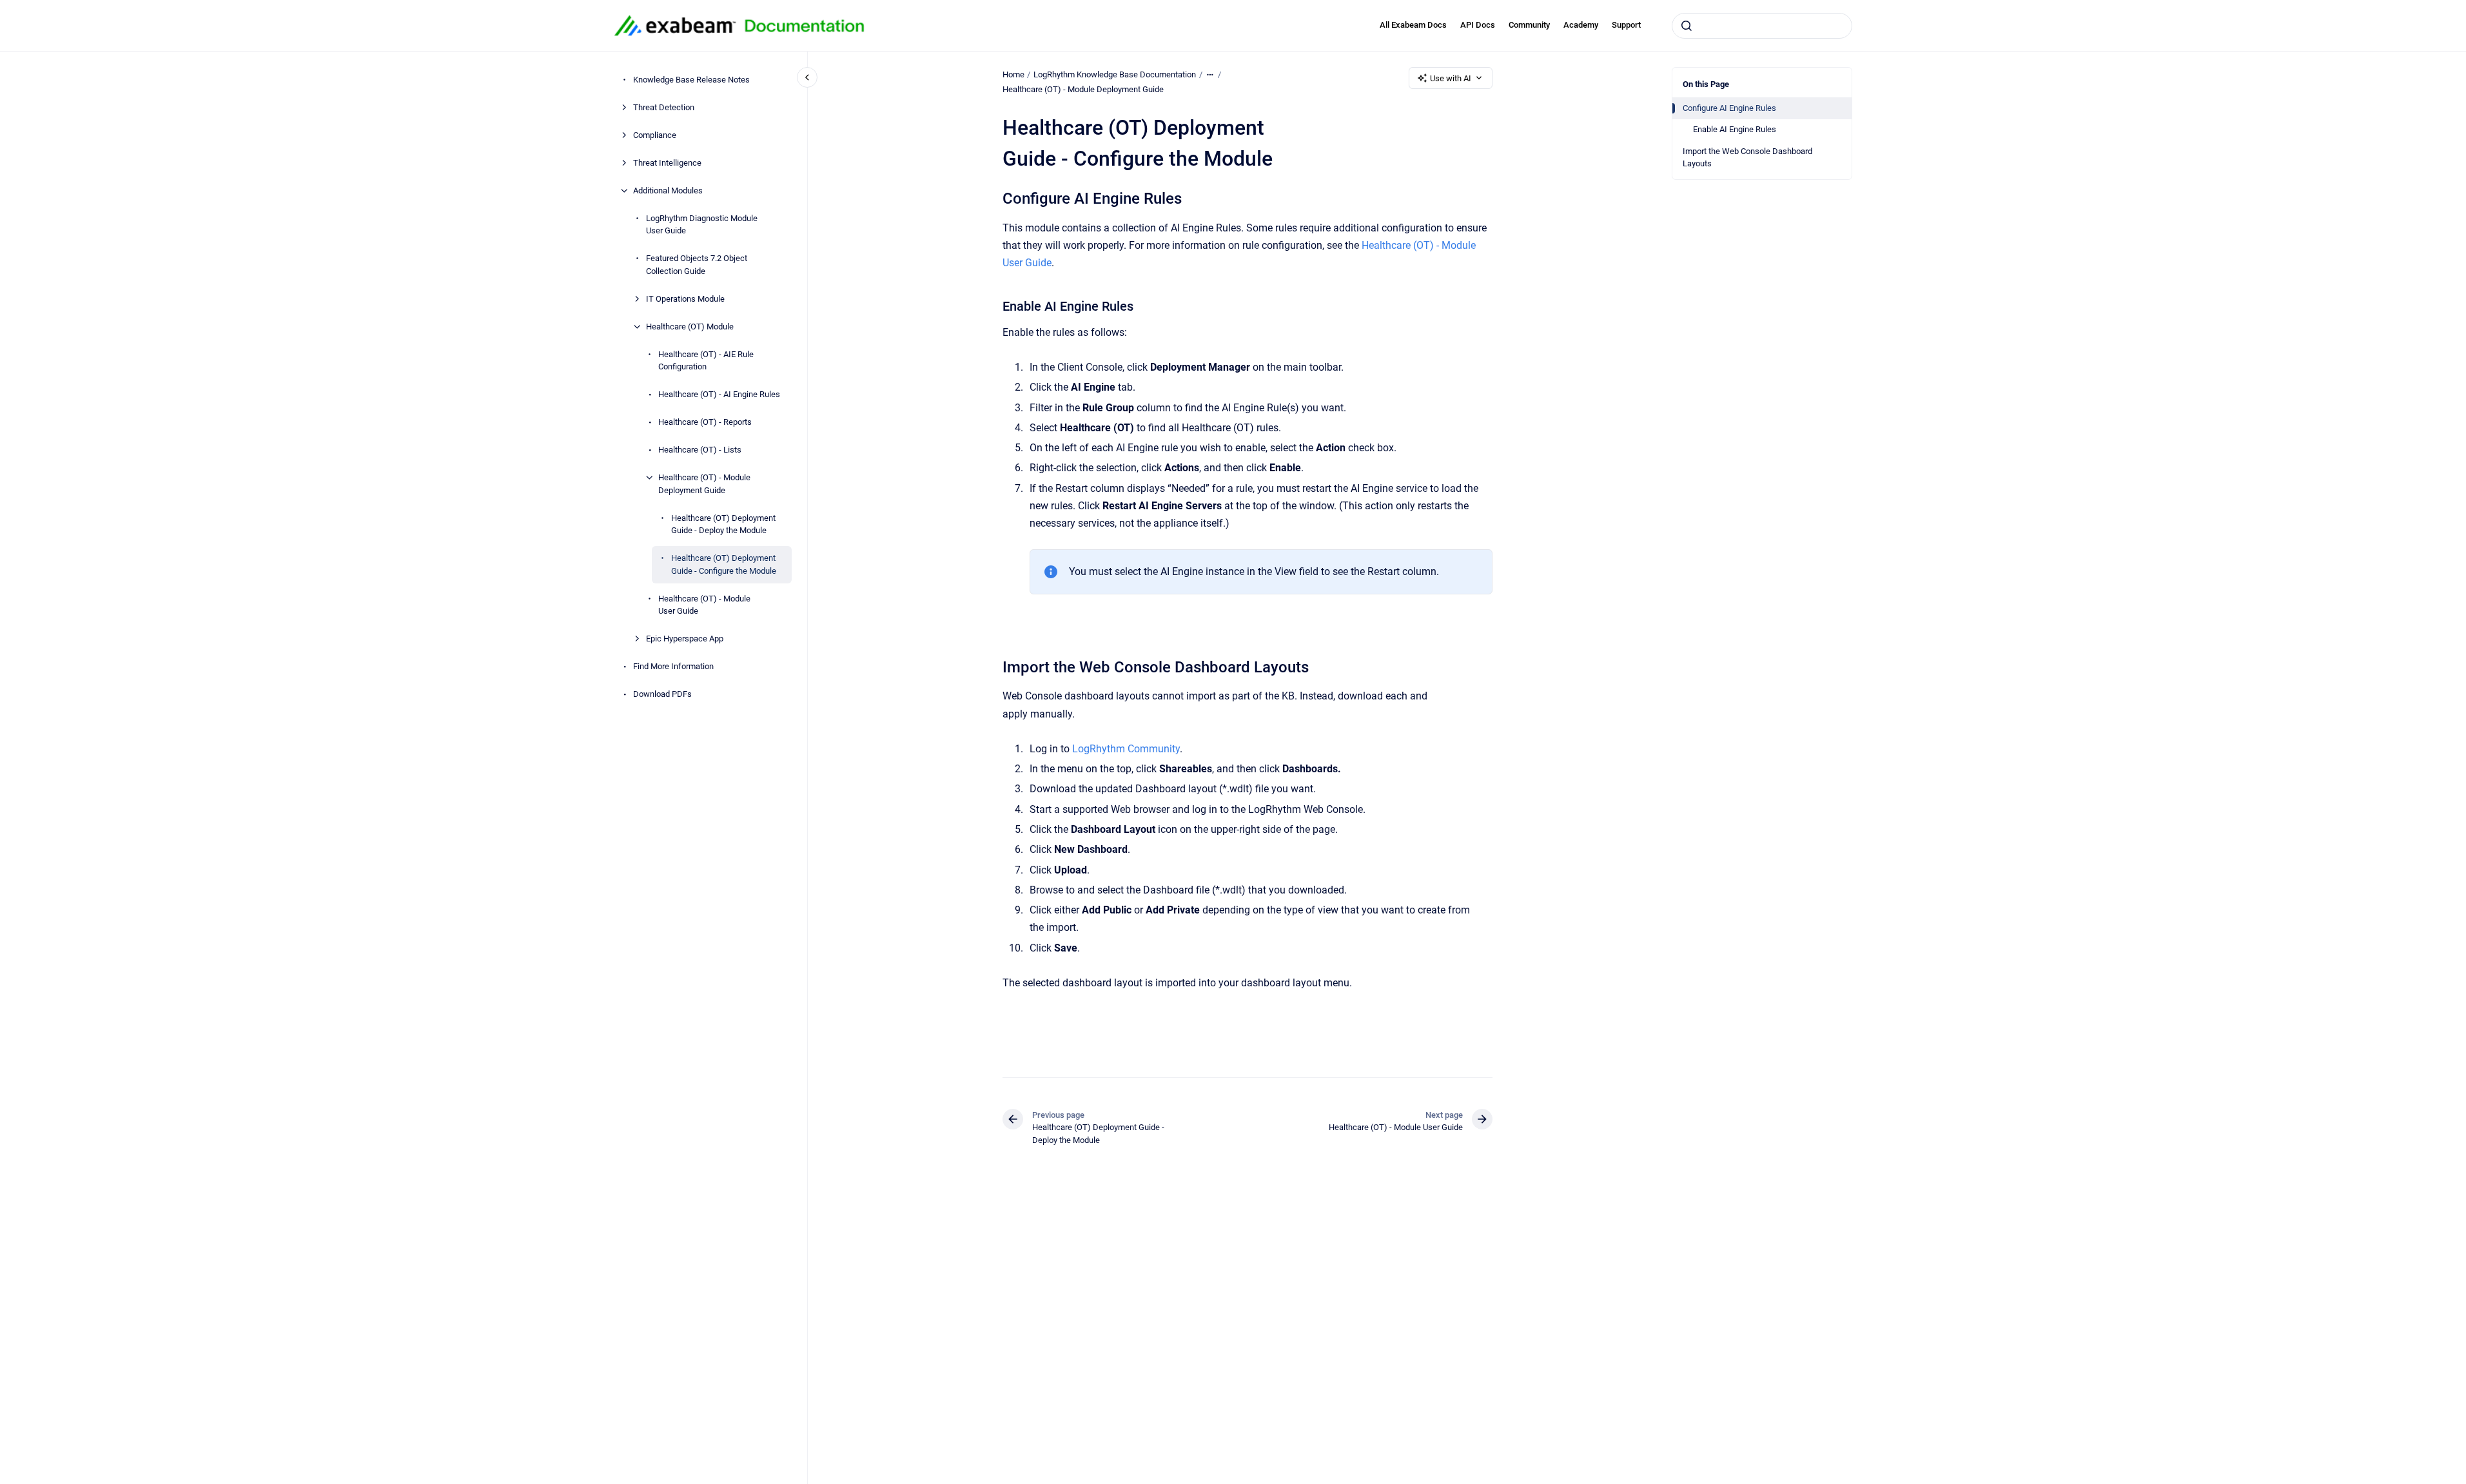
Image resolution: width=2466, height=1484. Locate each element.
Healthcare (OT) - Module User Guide (704, 605)
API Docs (1478, 25)
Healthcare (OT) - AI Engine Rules (719, 394)
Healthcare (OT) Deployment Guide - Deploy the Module (723, 524)
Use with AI (1451, 78)
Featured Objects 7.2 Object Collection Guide (697, 265)
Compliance (655, 135)
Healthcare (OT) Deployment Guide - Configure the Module (724, 564)
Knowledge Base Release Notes (691, 80)
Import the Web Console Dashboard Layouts (1747, 158)
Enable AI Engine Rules (1735, 129)
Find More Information (673, 666)
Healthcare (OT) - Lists (700, 450)
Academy (1581, 25)
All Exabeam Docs (1413, 25)
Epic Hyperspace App (685, 639)
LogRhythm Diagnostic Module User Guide (702, 225)
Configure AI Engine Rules (1729, 108)
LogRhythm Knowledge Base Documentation (1115, 74)
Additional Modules (668, 190)
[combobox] (1762, 26)
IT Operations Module (685, 299)
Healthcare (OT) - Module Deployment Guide (704, 484)
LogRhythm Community (1126, 749)
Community (1529, 25)
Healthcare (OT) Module (690, 327)
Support (1626, 25)
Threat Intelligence (667, 163)
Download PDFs (662, 694)
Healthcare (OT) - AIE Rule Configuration (706, 361)
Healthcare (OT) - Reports (705, 422)
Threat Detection (664, 107)
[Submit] (1687, 26)
